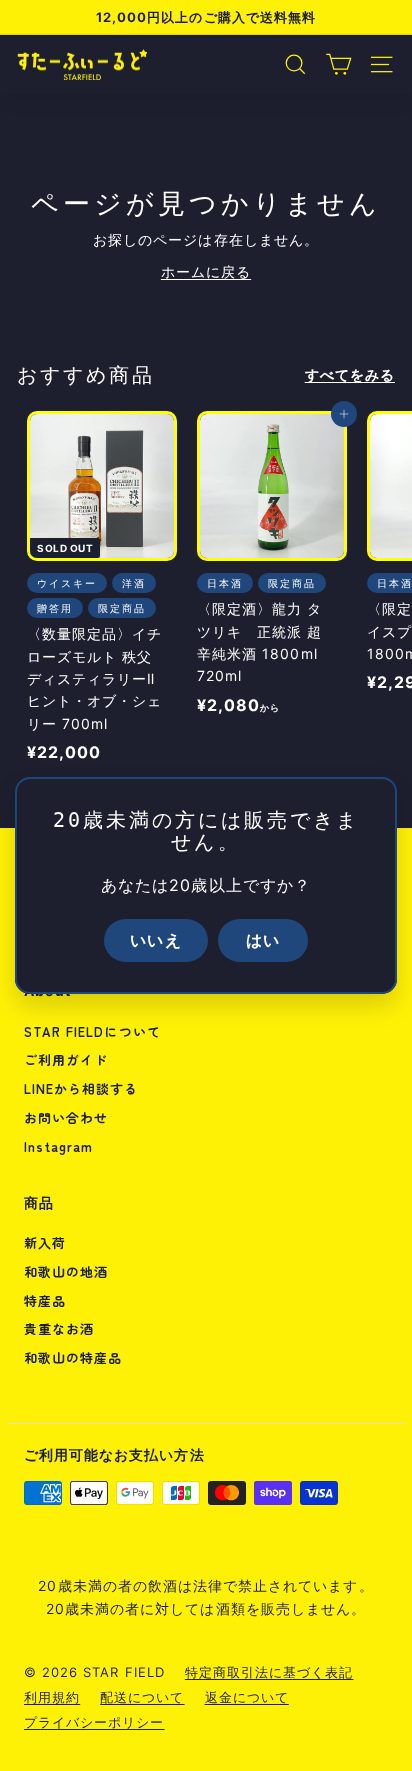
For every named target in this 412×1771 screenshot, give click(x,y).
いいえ (156, 940)
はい (263, 940)
